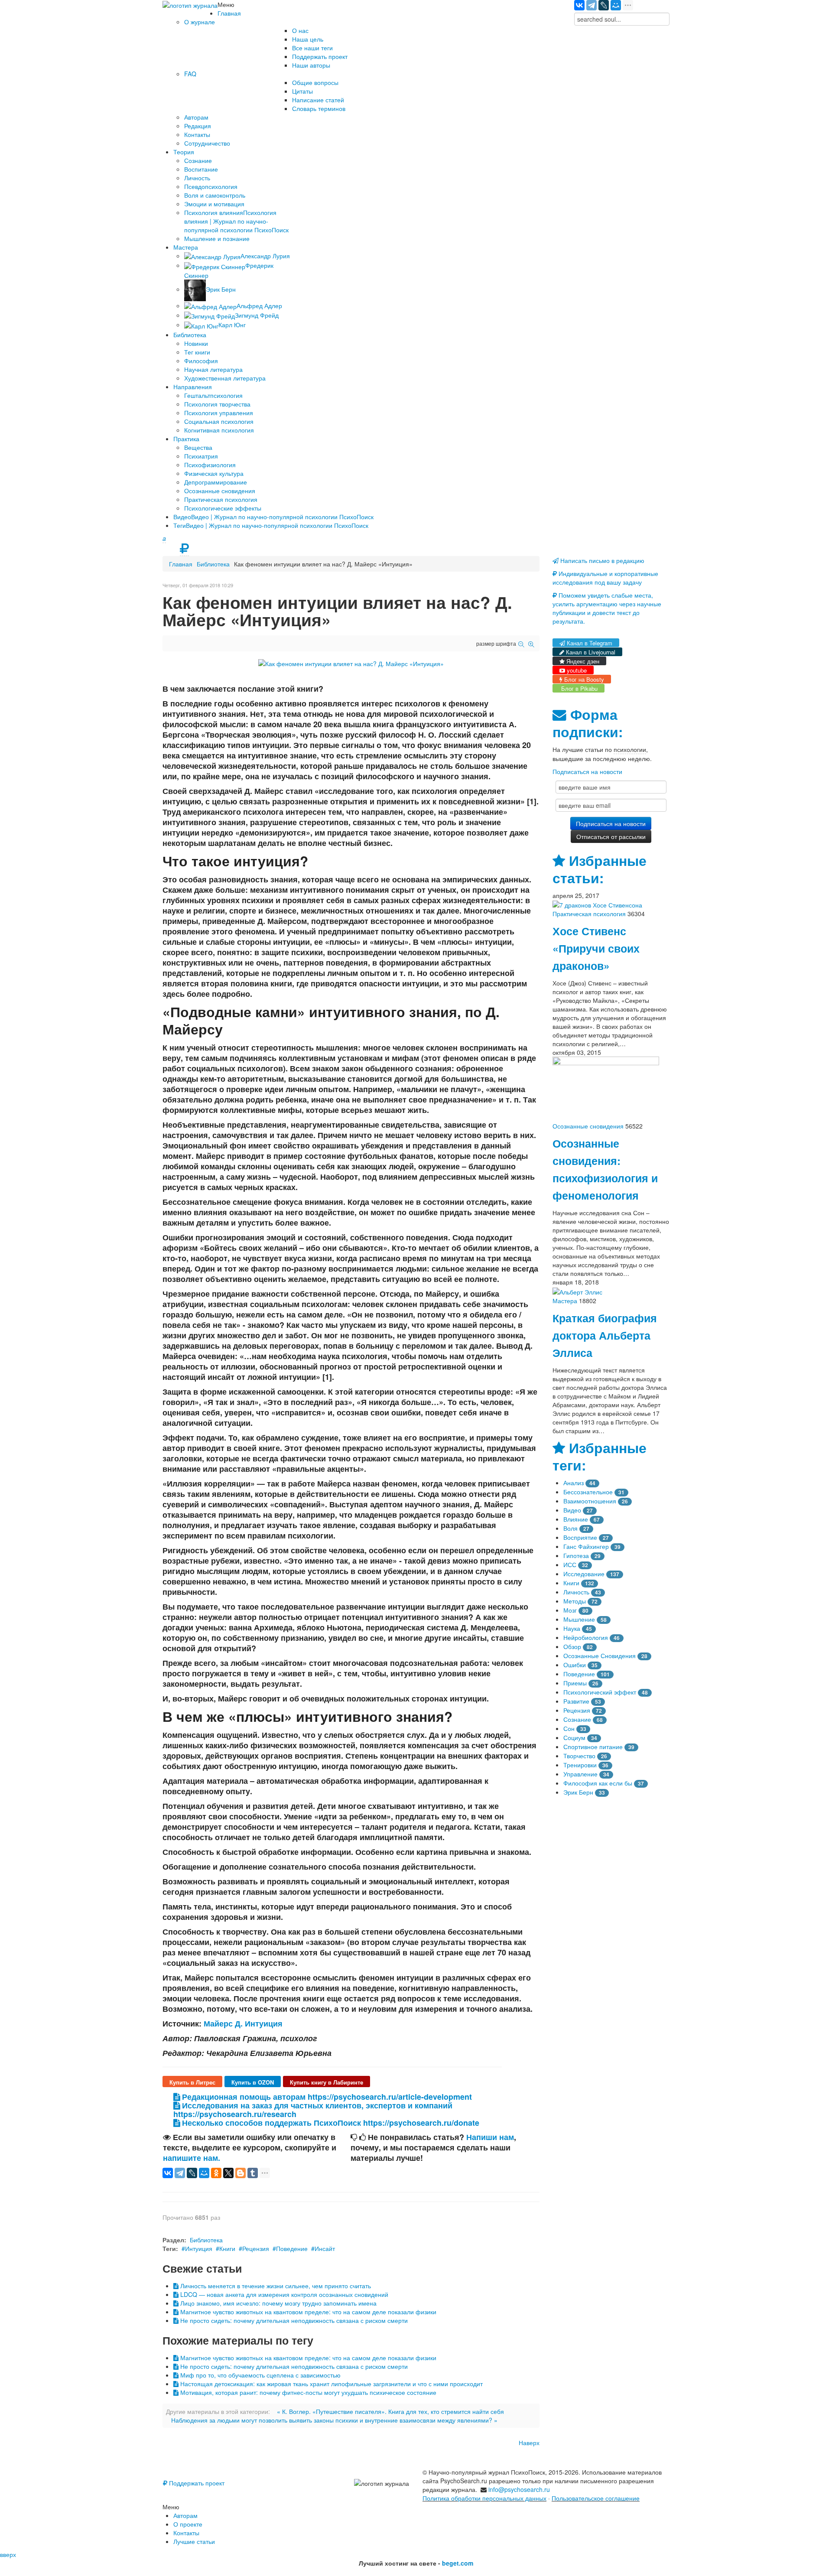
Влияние (576, 1519)
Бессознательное (588, 1492)
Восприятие (580, 1537)
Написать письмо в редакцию (601, 560)
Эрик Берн (578, 1792)
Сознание (577, 1719)
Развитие (576, 1701)
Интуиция (199, 2248)
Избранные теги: (600, 1456)
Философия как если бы (598, 1783)
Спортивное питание (593, 1747)
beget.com (458, 2563)
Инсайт (325, 2248)
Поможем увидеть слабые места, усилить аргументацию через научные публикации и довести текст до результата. (607, 608)
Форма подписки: (588, 723)
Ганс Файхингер (586, 1546)
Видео (572, 1510)
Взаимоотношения (590, 1501)
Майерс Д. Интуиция (243, 2023)
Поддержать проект (196, 2483)
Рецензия (256, 2248)
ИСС (570, 1564)
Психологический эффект (600, 1692)
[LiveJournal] (604, 5)
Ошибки (575, 1665)
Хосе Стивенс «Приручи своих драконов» (596, 948)
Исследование (584, 1574)
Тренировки (580, 1765)
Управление (580, 1774)
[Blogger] (240, 2173)
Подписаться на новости (587, 771)
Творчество (579, 1756)
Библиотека (213, 564)
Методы (575, 1601)
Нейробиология (586, 1637)
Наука (572, 1628)
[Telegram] (591, 5)
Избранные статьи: (600, 869)
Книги (227, 2248)
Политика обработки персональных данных (484, 2498)
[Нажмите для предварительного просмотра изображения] (351, 663)
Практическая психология (589, 914)
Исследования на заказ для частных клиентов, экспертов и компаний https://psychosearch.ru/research (313, 2110)
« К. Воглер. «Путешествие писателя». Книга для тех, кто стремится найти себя (390, 2411)
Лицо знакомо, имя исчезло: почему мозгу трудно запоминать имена (278, 2303)
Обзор (572, 1646)
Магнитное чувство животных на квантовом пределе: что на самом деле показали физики (307, 2312)
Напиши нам (490, 2137)
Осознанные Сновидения (600, 1656)
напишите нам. (192, 2158)
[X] (228, 2173)
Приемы (575, 1683)
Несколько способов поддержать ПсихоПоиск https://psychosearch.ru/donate (330, 2123)
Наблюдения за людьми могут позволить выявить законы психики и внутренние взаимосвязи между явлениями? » (334, 2420)
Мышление (579, 1619)
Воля (570, 1528)
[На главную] (190, 4)
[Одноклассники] (216, 2173)
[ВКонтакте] (579, 5)
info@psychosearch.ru (519, 2489)
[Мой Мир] (616, 5)
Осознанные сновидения (588, 1126)
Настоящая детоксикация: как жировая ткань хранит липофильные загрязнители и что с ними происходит (331, 2384)
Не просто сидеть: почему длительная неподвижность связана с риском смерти (293, 2320)
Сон (569, 1728)
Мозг (570, 1610)
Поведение (292, 2248)
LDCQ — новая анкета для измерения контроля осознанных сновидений (283, 2294)
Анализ (574, 1483)
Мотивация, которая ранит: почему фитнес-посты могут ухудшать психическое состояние (307, 2392)
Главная (181, 564)
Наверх (529, 2443)
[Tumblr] (253, 2173)
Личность (576, 1592)
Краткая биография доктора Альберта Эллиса (605, 1335)
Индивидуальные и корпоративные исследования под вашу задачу (605, 578)
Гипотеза (576, 1555)
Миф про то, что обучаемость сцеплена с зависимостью (260, 2375)
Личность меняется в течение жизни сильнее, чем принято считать (275, 2286)
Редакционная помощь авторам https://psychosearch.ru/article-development (326, 2097)
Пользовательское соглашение (596, 2498)
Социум (574, 1737)
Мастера (565, 1301)
